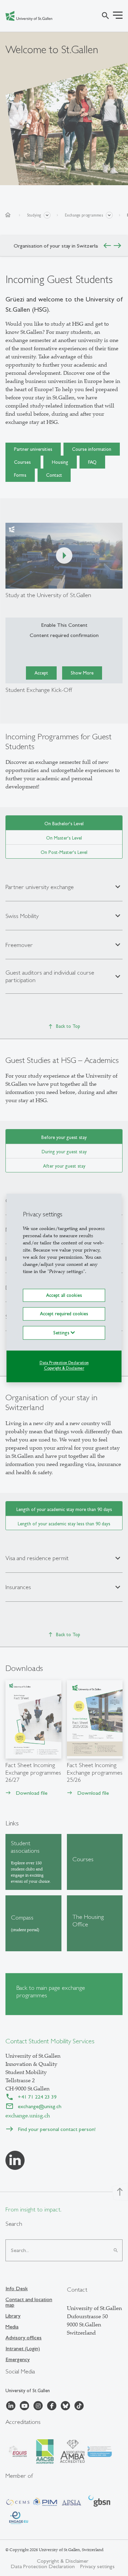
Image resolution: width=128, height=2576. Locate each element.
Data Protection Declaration (64, 1363)
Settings (62, 1333)
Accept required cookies (64, 1314)
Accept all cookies (64, 1295)
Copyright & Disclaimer (64, 1368)
